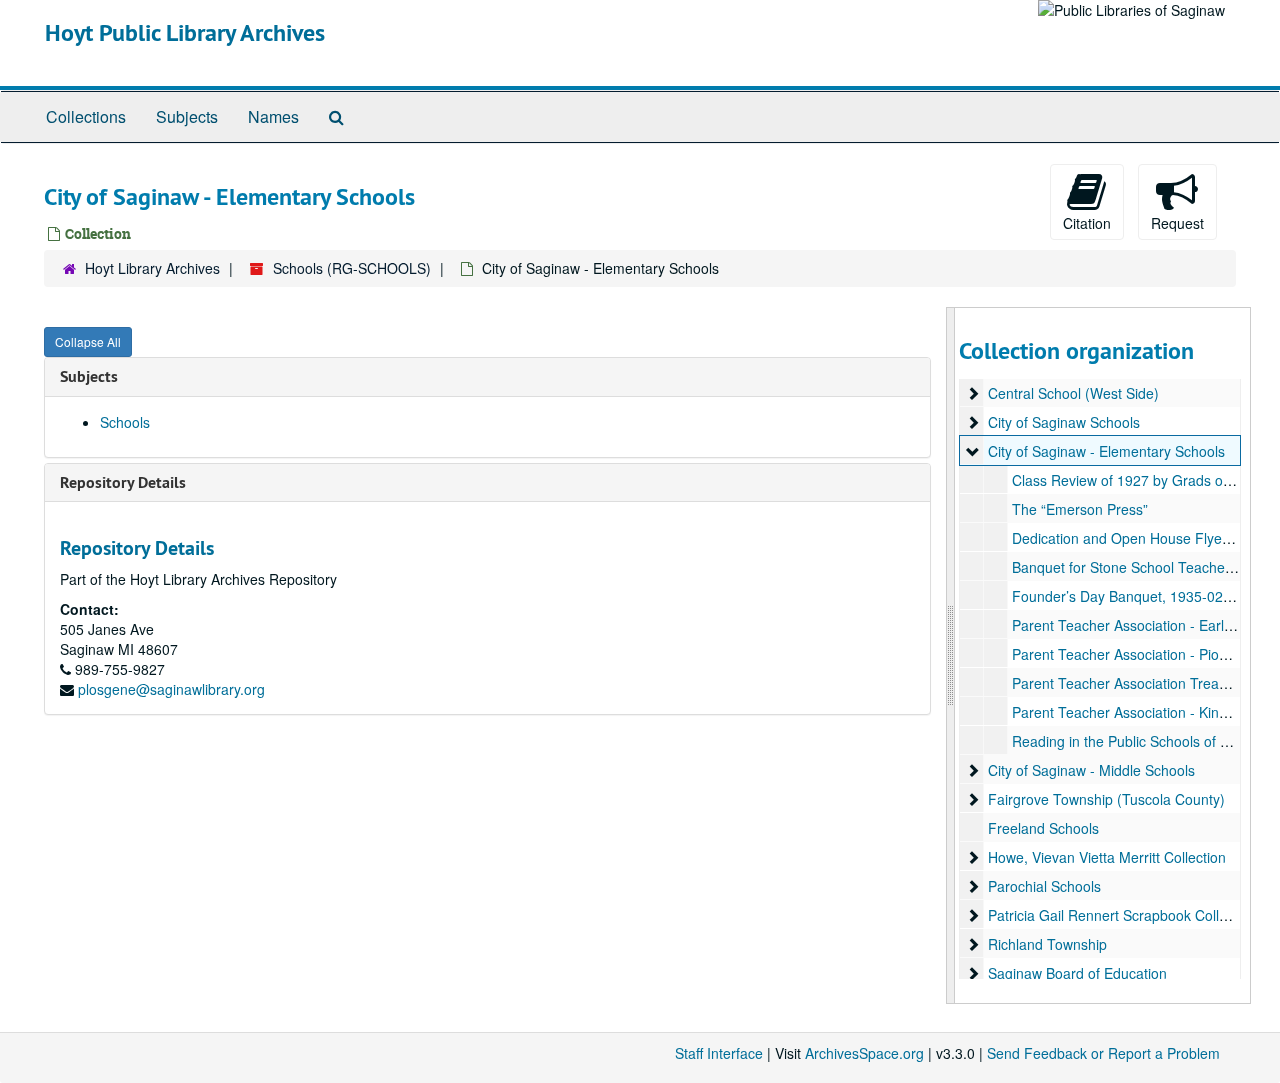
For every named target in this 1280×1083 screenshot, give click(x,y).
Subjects (187, 116)
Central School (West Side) (1073, 393)
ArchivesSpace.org (864, 1053)
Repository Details (123, 482)
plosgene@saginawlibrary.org (171, 689)
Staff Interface (719, 1053)
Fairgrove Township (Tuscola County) (1106, 799)
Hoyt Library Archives (152, 268)
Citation (1087, 223)
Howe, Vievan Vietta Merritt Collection (1107, 857)
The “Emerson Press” (1080, 509)
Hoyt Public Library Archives (185, 32)
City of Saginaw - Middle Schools (1091, 770)
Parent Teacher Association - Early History (1145, 625)
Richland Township (1047, 944)
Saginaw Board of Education (1077, 973)
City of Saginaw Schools (1064, 422)
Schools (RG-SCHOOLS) (352, 268)
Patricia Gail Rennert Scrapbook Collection (1122, 915)
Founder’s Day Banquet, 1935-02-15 (1128, 596)
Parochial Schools (1044, 886)
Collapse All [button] (88, 341)
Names (273, 116)
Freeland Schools (1043, 828)
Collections (86, 116)
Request (1177, 223)
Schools (125, 422)
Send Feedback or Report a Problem (1103, 1053)
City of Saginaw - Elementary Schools (1106, 451)
